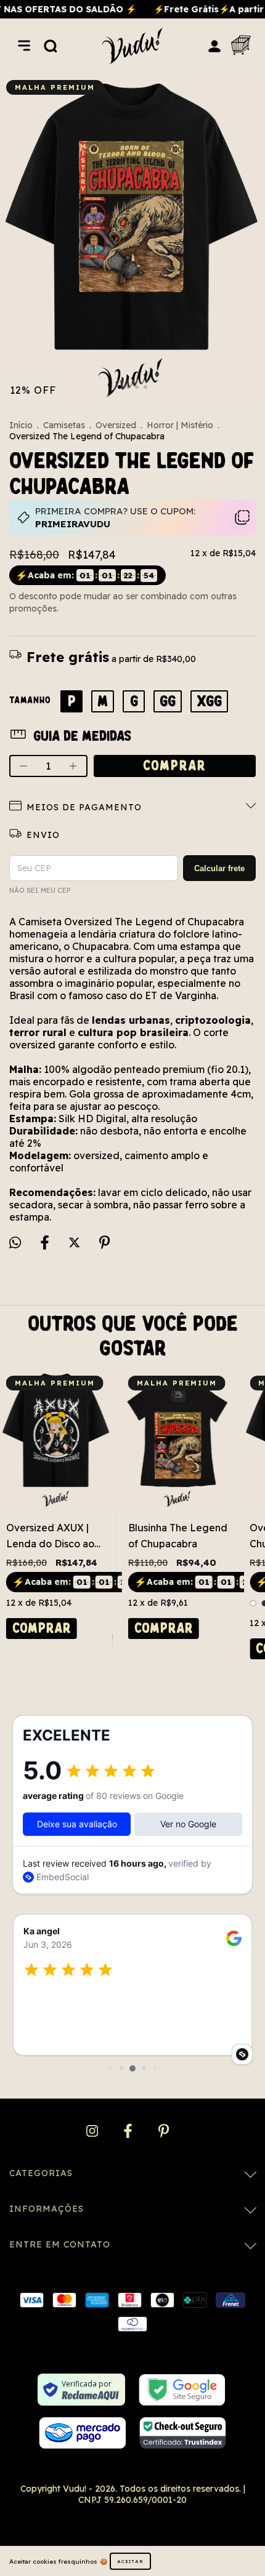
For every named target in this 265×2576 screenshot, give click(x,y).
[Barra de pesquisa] (51, 46)
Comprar (42, 1628)
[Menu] (24, 46)
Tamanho (30, 700)
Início (21, 425)
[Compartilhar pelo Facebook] (46, 1243)
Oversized (116, 425)
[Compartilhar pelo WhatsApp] (15, 1242)
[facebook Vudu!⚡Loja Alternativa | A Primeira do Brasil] (129, 2131)
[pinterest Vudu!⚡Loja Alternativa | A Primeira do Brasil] (164, 2131)
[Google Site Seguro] (182, 2390)
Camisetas (64, 425)
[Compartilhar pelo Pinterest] (104, 1243)
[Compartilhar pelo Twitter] (75, 1243)
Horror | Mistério (180, 425)
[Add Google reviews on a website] (242, 2054)
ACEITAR (130, 2561)
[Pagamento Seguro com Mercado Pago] (82, 2433)
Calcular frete (219, 868)
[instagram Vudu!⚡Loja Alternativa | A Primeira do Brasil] (93, 2131)
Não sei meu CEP (40, 890)
